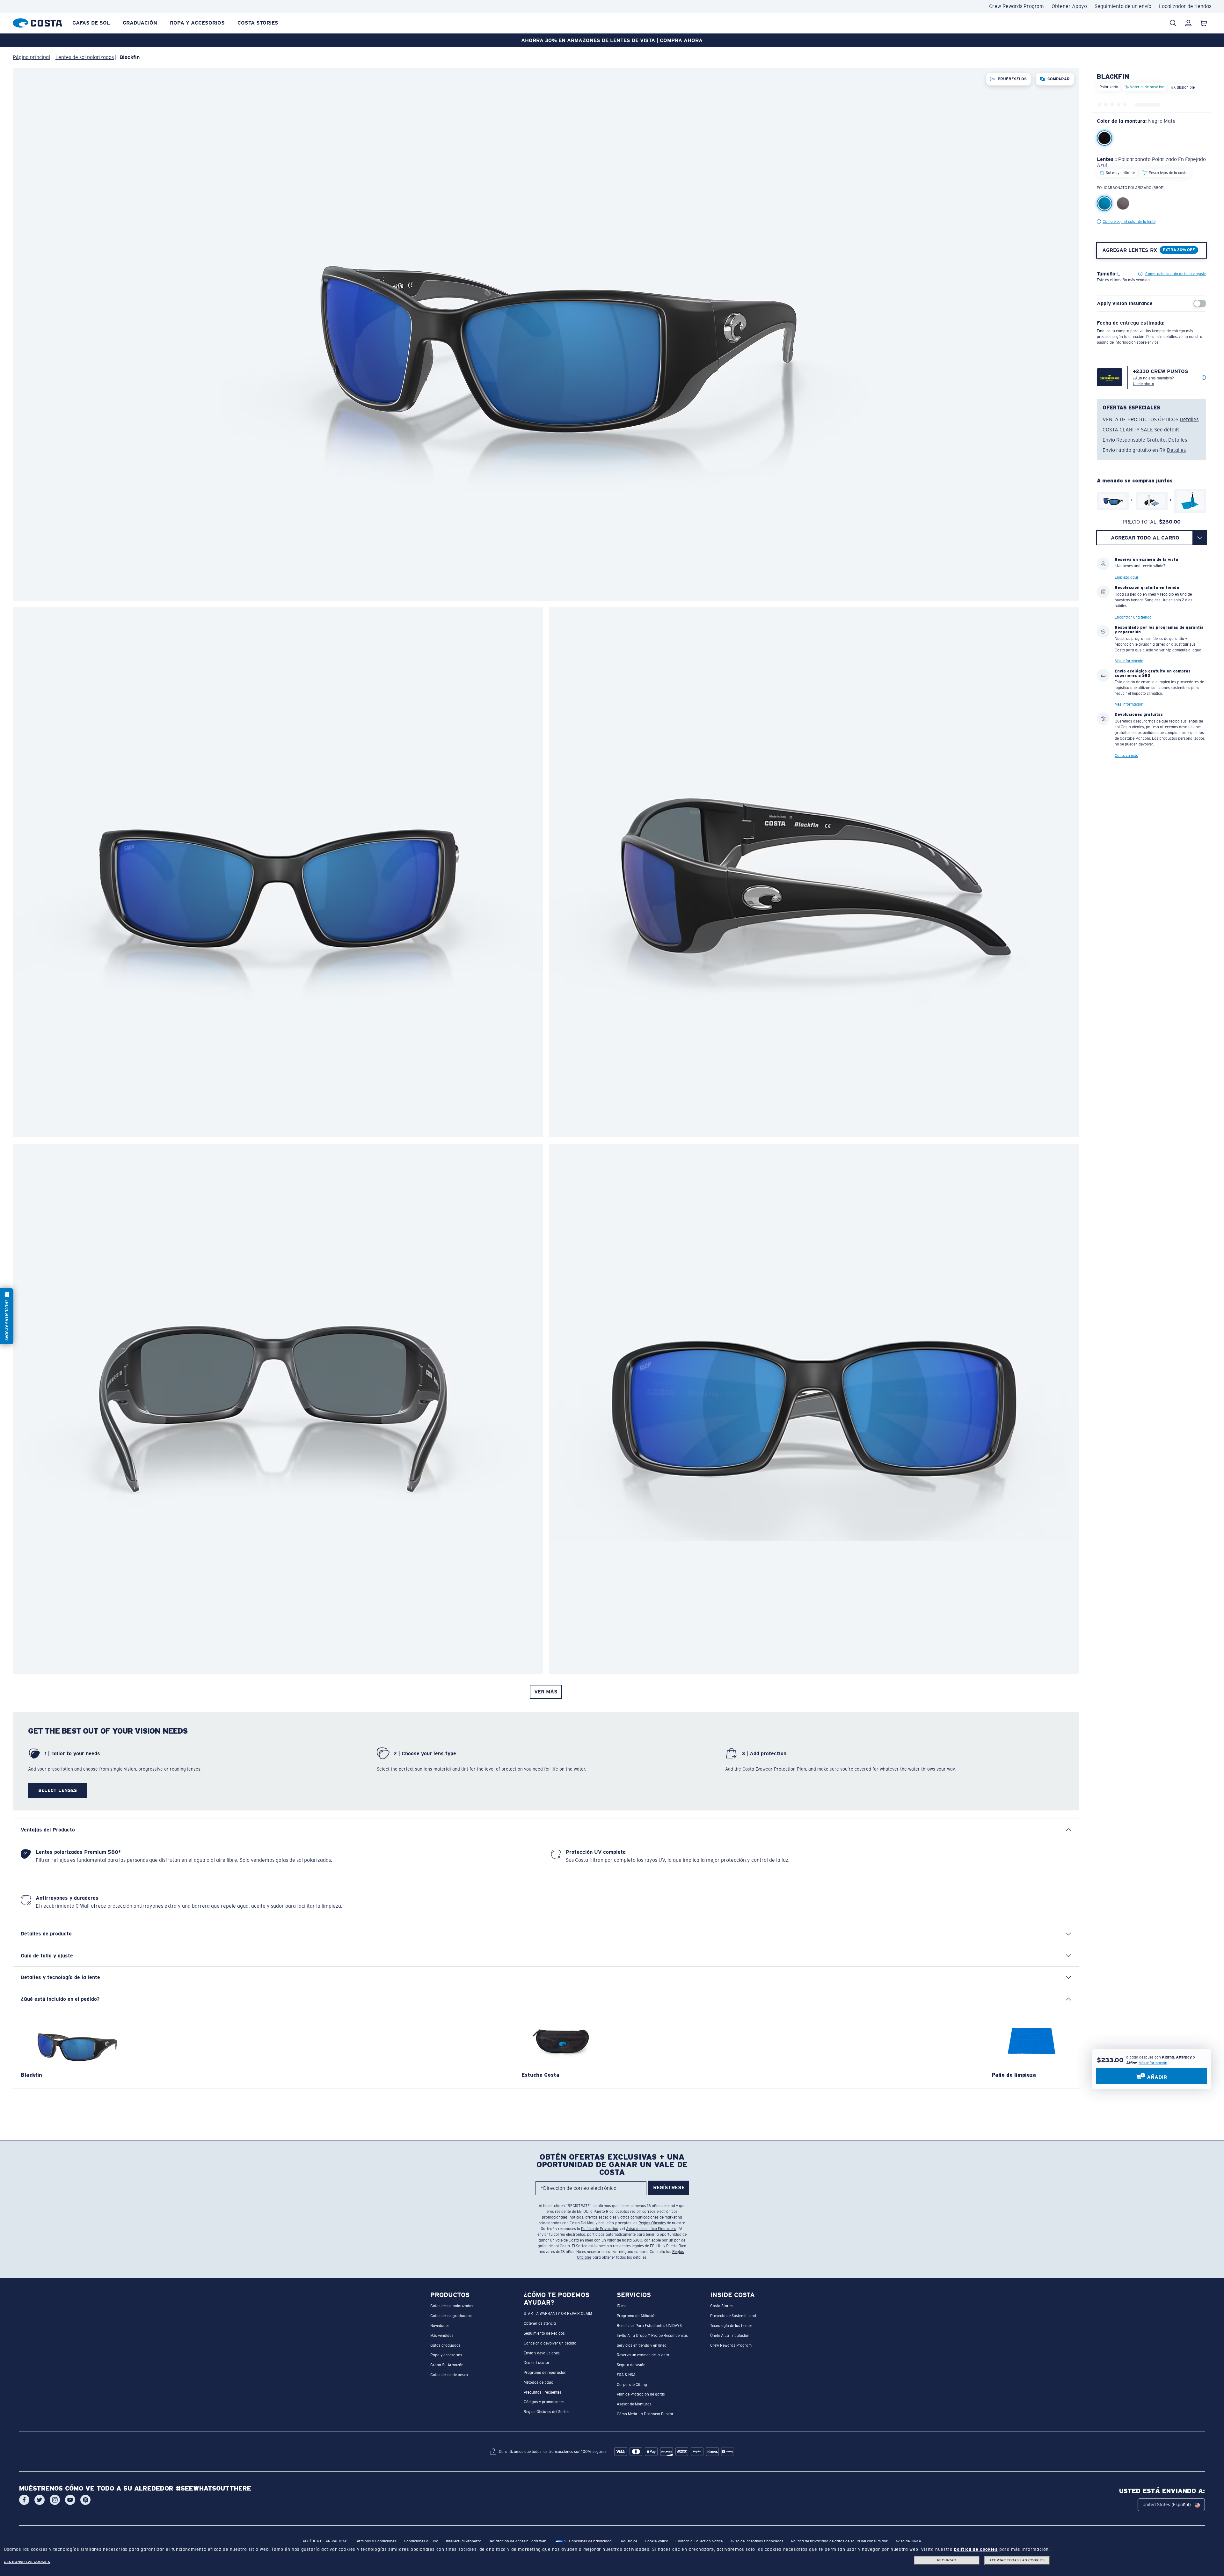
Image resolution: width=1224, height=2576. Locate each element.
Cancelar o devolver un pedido (550, 2343)
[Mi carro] (1204, 23)
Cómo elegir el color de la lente (1129, 222)
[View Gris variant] (1123, 203)
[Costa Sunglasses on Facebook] (24, 2500)
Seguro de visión (631, 2365)
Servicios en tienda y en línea (642, 2345)
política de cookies (976, 2549)
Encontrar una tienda (1133, 617)
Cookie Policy (656, 2541)
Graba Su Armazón (447, 2365)
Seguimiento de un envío (1123, 6)
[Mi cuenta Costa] (1188, 23)
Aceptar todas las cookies (1017, 2560)
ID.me (622, 2306)
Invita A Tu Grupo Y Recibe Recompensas (652, 2335)
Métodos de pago (539, 2382)
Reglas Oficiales (652, 2223)
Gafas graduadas (445, 2345)
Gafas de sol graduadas (451, 2316)
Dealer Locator (537, 2363)
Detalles (1189, 419)
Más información (1153, 2063)
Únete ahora (1144, 384)
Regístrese (669, 2187)
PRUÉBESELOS (1012, 79)
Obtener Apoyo (1069, 6)
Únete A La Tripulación (730, 2335)
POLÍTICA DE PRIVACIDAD (325, 2541)
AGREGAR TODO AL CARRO (1145, 537)
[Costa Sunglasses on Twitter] (40, 2500)
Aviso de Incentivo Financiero (651, 2229)
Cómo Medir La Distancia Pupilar (645, 2414)
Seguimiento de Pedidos (544, 2333)
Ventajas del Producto (48, 1830)
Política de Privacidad (600, 2229)
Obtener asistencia (540, 2323)
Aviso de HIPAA (908, 2541)
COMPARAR (1059, 79)
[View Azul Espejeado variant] (1104, 203)
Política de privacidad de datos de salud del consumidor (839, 2541)
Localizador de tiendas (1185, 6)
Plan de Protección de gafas (641, 2394)
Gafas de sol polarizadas (452, 2306)
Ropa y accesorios (197, 23)
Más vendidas (442, 2335)
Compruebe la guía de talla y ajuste (1176, 274)
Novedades (440, 2326)
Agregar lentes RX (1130, 250)
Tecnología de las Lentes (731, 2326)
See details (1167, 430)
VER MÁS (546, 1692)
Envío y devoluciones (542, 2353)
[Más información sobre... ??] (1204, 378)
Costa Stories (258, 23)
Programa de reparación (545, 2373)
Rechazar (947, 2560)
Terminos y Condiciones (376, 2541)
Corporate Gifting (632, 2384)
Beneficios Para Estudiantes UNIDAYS (649, 2326)
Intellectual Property (463, 2541)
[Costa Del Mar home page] (37, 22)
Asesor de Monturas (634, 2404)
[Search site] (1173, 23)
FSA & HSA (626, 2374)
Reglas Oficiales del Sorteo (547, 2412)
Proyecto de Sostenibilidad (733, 2316)
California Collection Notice (699, 2541)
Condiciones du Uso (421, 2541)
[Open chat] (7, 1316)
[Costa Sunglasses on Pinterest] (85, 2500)
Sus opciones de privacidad (587, 2541)
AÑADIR (1156, 2077)
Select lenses (58, 1790)
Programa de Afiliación (637, 2316)
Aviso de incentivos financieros (757, 2541)
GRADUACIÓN (140, 23)
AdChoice (629, 2541)
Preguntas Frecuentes (543, 2392)
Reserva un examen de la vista (643, 2355)
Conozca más (1126, 755)
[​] (1200, 538)
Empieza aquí (1126, 577)
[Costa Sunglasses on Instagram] (55, 2500)
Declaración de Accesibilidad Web (517, 2541)
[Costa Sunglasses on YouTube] (70, 2500)
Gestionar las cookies (27, 2562)
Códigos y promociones (544, 2402)
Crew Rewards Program (1016, 6)
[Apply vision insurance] (1200, 304)
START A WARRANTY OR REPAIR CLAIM (558, 2314)
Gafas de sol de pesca (449, 2374)
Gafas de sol (91, 23)
